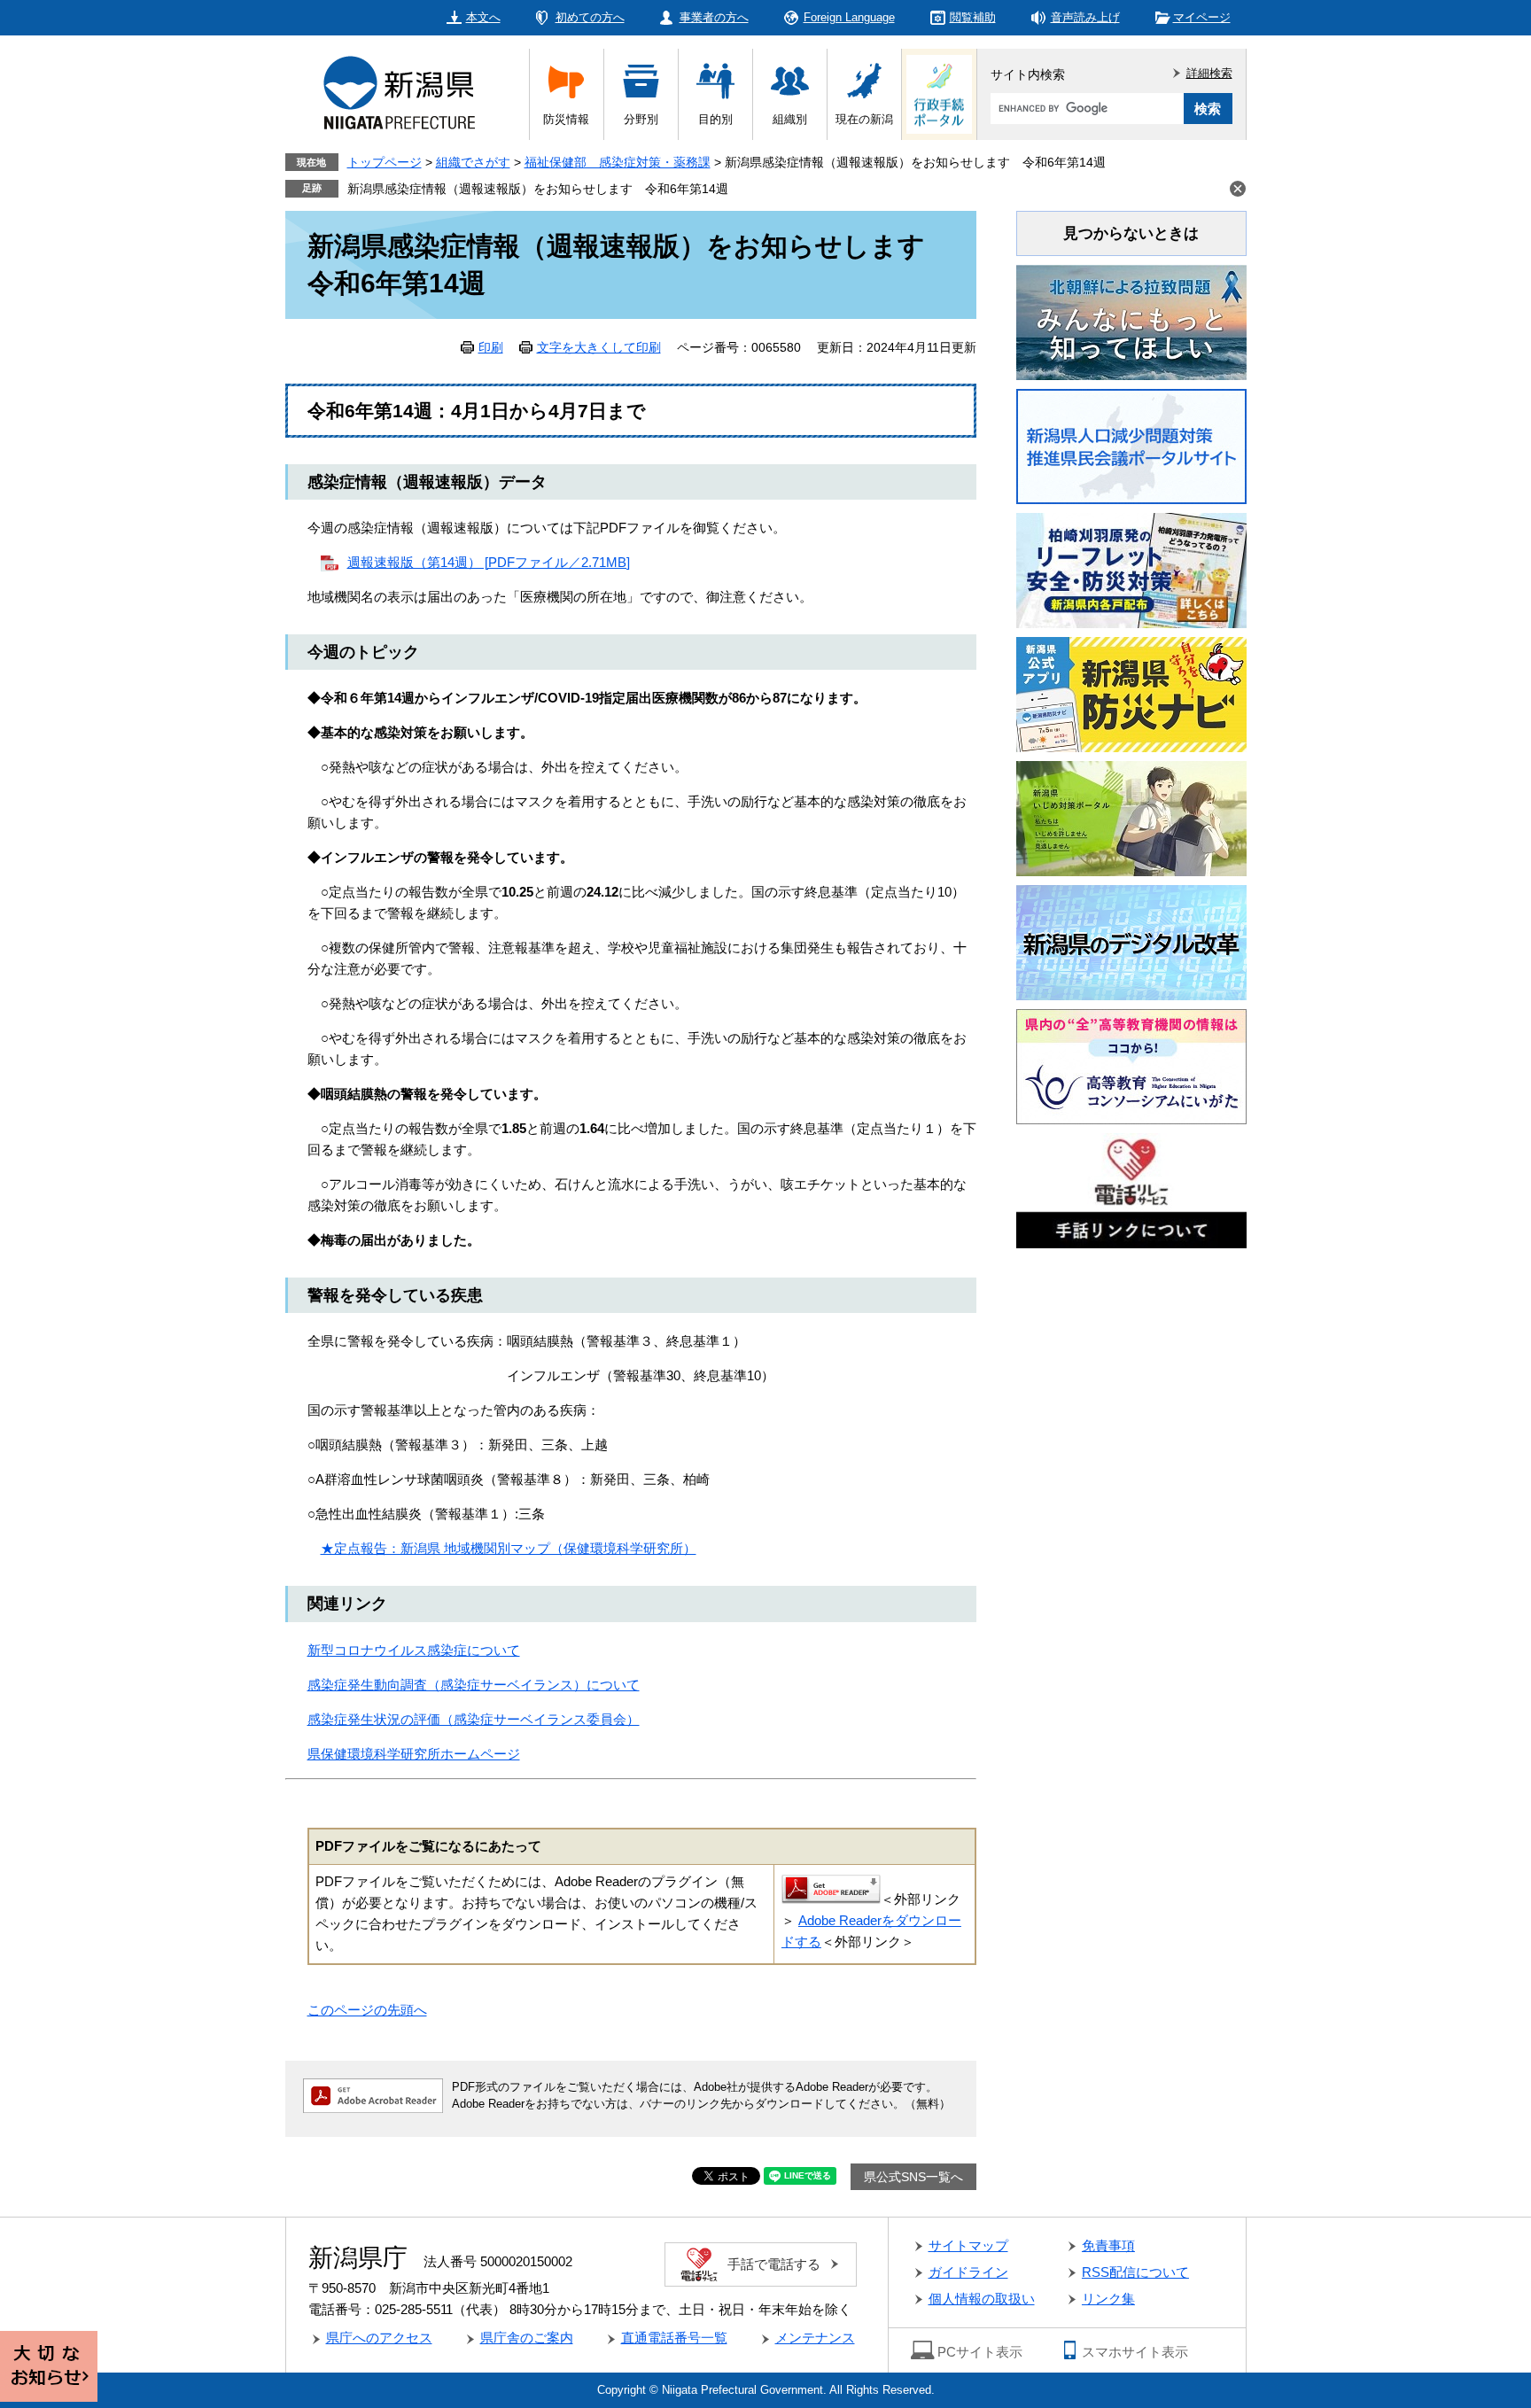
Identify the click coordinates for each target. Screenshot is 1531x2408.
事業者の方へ (714, 17)
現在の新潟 (864, 119)
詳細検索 (1209, 73)
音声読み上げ (1085, 17)
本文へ (483, 17)
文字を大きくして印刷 (599, 347)
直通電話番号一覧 (674, 2338)
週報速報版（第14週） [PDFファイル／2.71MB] (489, 562)
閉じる (1238, 189)
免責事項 (1108, 2245)
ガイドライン (968, 2272)
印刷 (491, 347)
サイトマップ (968, 2245)
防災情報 (566, 119)
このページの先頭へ (367, 2010)
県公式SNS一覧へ (913, 2177)
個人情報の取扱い (982, 2299)
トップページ (385, 162)
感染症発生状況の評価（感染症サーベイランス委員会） (474, 1719)
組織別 (790, 119)
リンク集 (1108, 2299)
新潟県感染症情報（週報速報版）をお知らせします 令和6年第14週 (538, 189)
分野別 (641, 119)
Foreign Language (849, 17)
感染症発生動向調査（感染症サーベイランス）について (474, 1685)
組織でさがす (473, 162)
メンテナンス (815, 2338)
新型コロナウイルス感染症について (414, 1650)
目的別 (715, 119)
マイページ (1202, 17)
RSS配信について (1135, 2272)
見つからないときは (1131, 233)
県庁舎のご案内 (527, 2338)
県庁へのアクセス (379, 2338)
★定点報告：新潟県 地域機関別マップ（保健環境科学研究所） (509, 1548)
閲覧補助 (973, 17)
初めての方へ (590, 17)
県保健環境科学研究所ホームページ (414, 1754)
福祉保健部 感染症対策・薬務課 (618, 162)
